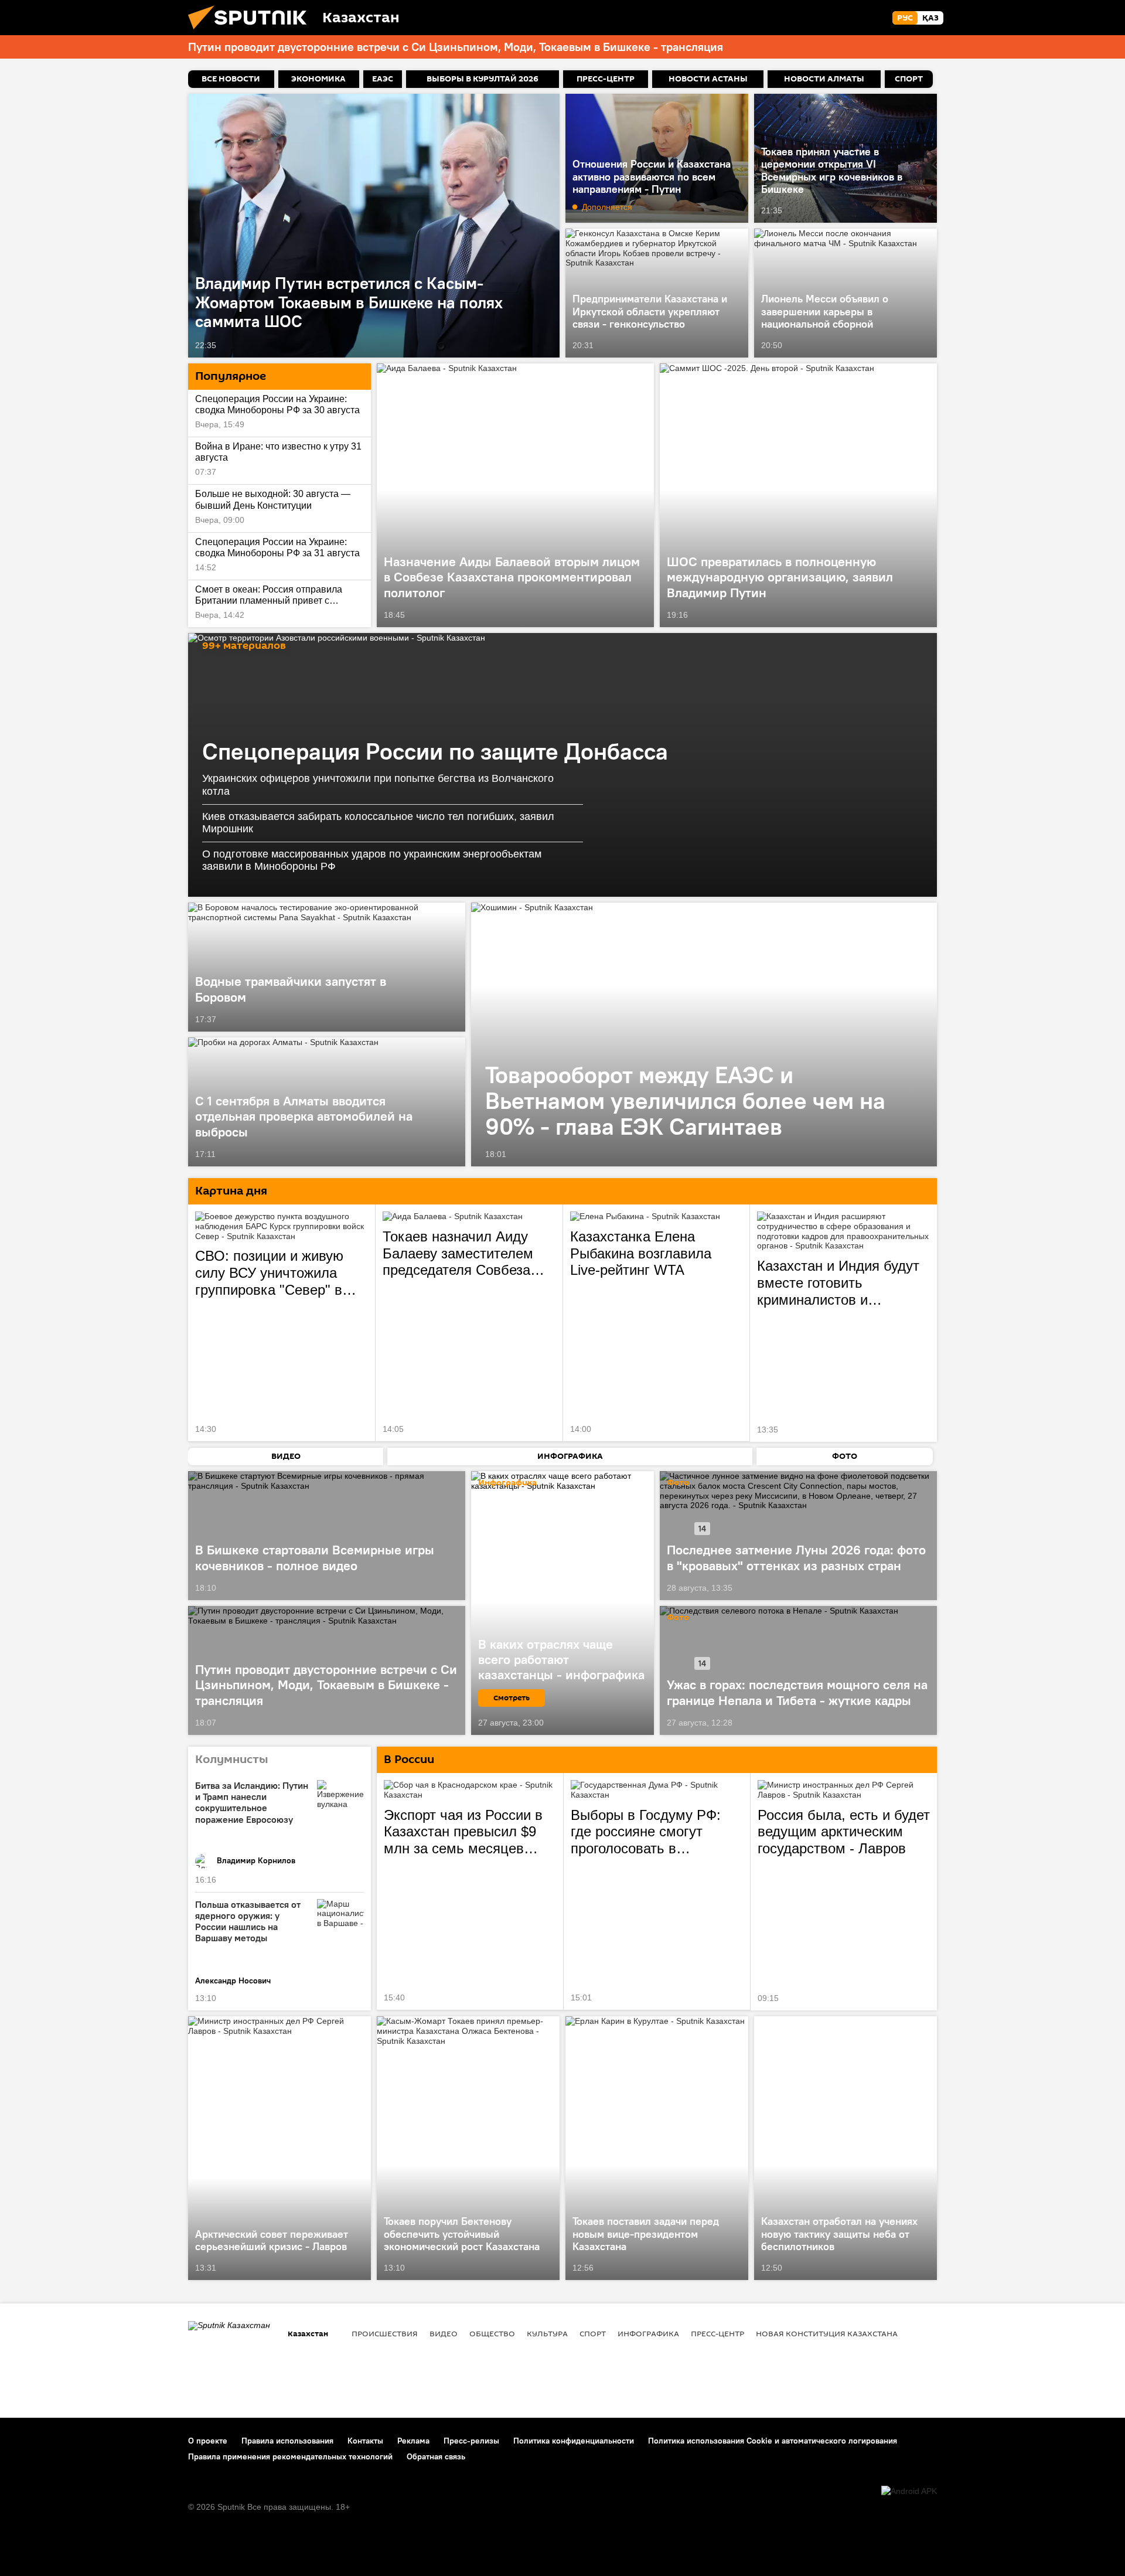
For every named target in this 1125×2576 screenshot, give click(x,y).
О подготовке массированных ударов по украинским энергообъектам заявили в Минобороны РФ (372, 860)
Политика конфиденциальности (574, 2441)
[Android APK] (909, 2491)
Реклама (413, 2441)
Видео (444, 2333)
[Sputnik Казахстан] (252, 32)
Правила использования (287, 2441)
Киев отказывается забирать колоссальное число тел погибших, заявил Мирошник (378, 823)
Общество (492, 2333)
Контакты (365, 2441)
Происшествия (385, 2333)
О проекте (208, 2441)
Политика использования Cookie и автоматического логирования (773, 2441)
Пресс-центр (717, 2333)
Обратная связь (436, 2456)
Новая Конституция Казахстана (827, 2333)
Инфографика (648, 2333)
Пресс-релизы (471, 2441)
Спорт (593, 2333)
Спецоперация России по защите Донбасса (435, 751)
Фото (678, 1483)
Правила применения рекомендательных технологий (290, 2456)
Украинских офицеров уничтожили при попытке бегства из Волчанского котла (378, 785)
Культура (547, 2333)
